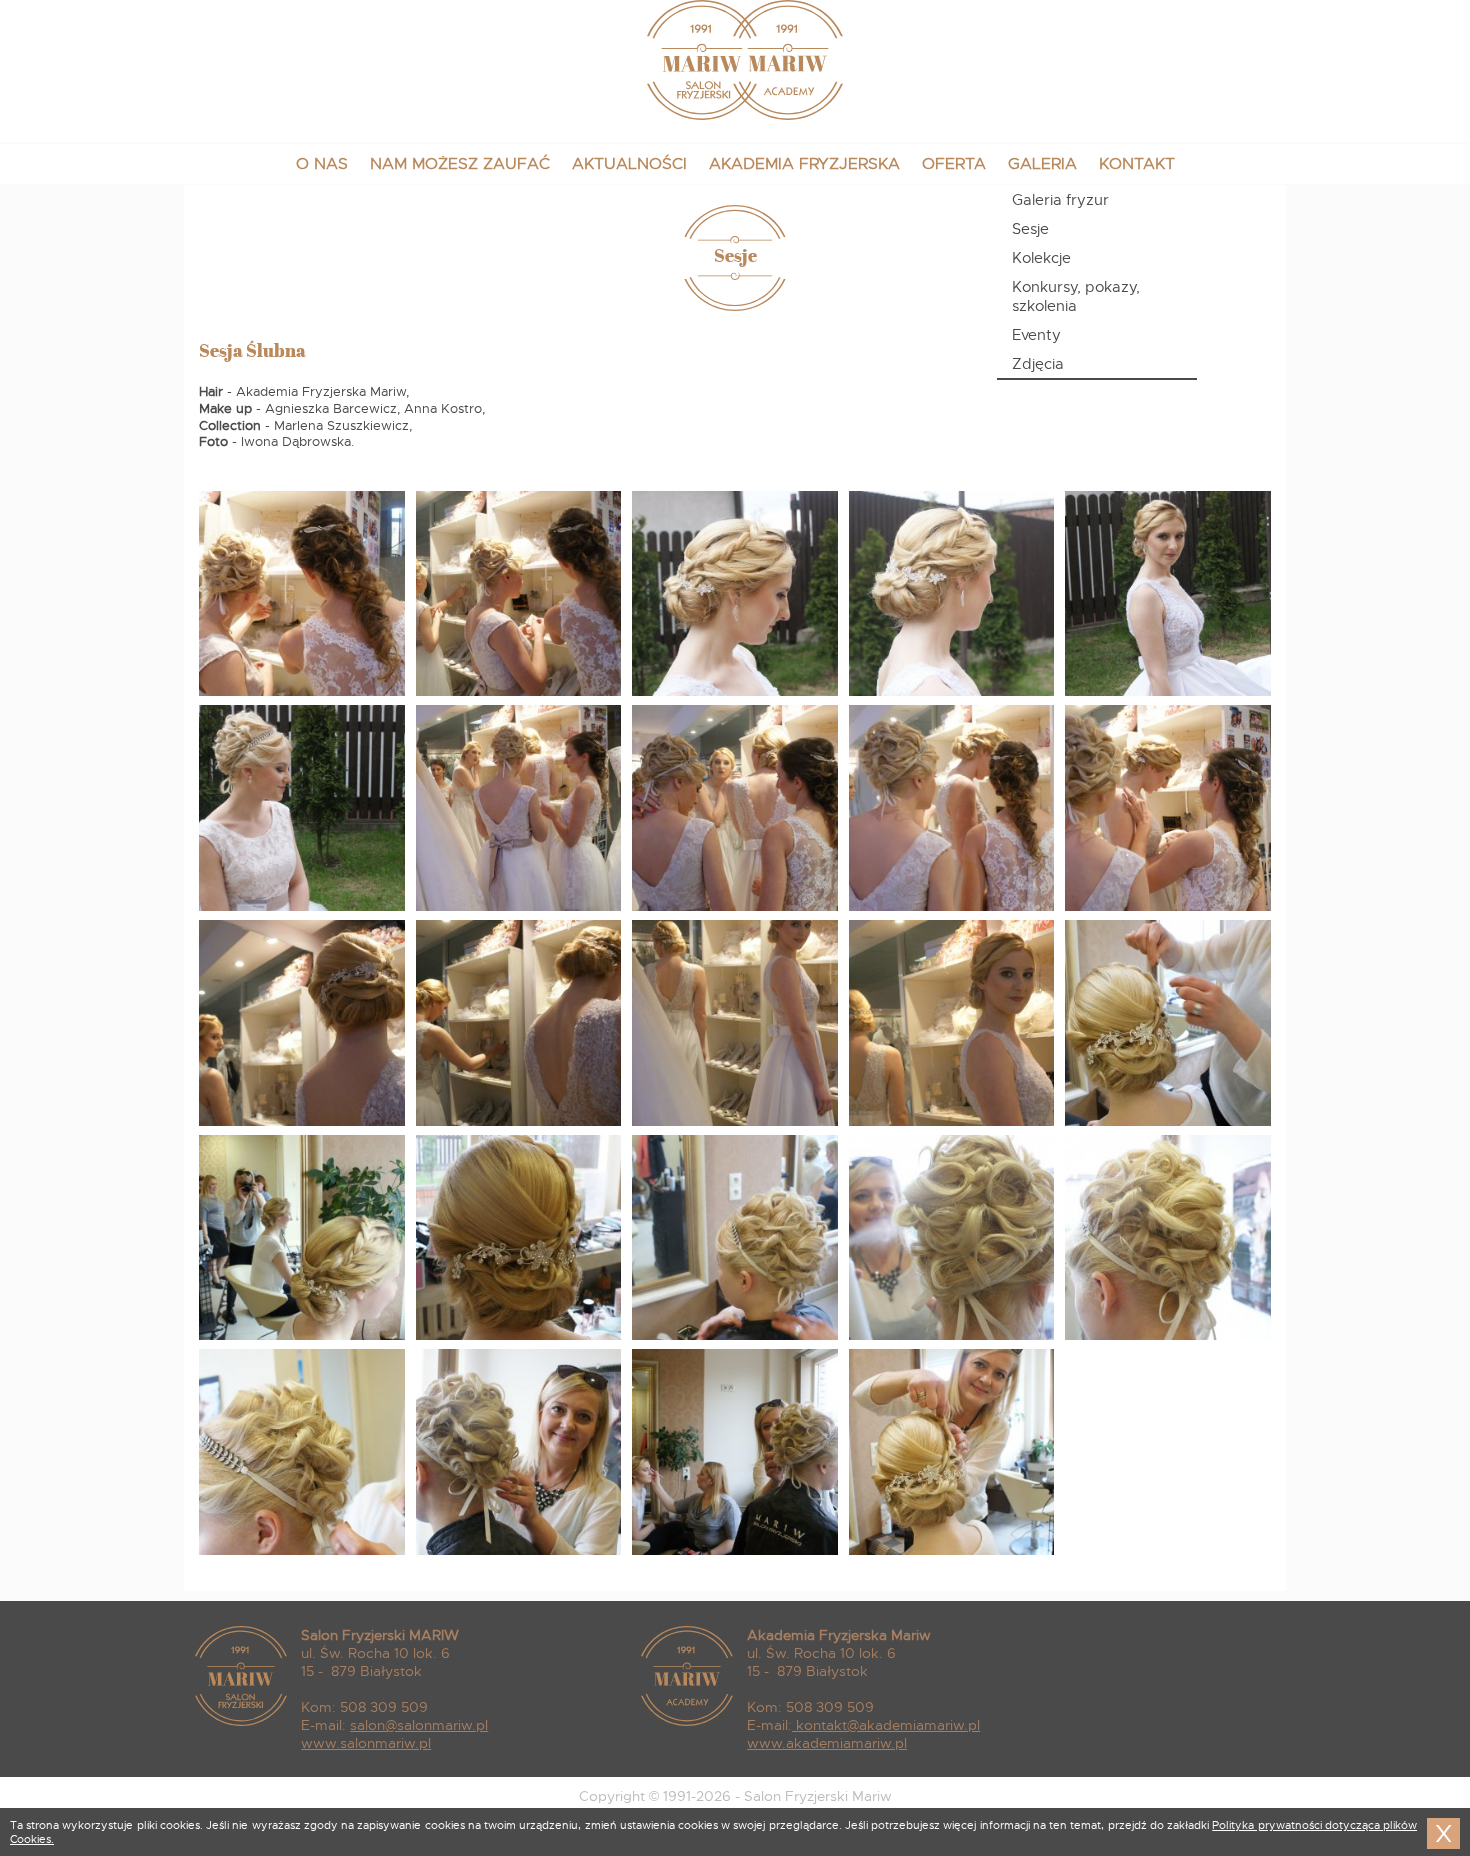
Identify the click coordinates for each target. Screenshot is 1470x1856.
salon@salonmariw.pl (419, 1725)
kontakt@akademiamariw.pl (888, 1725)
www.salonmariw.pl (366, 1743)
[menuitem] (322, 164)
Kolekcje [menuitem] (1041, 257)
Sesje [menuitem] (1030, 228)
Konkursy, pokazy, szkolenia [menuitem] (1076, 296)
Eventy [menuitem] (1036, 334)
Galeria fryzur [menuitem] (1060, 199)
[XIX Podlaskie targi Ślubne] (302, 693)
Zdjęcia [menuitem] (1038, 363)
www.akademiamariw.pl (827, 1743)
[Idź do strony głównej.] (735, 115)
